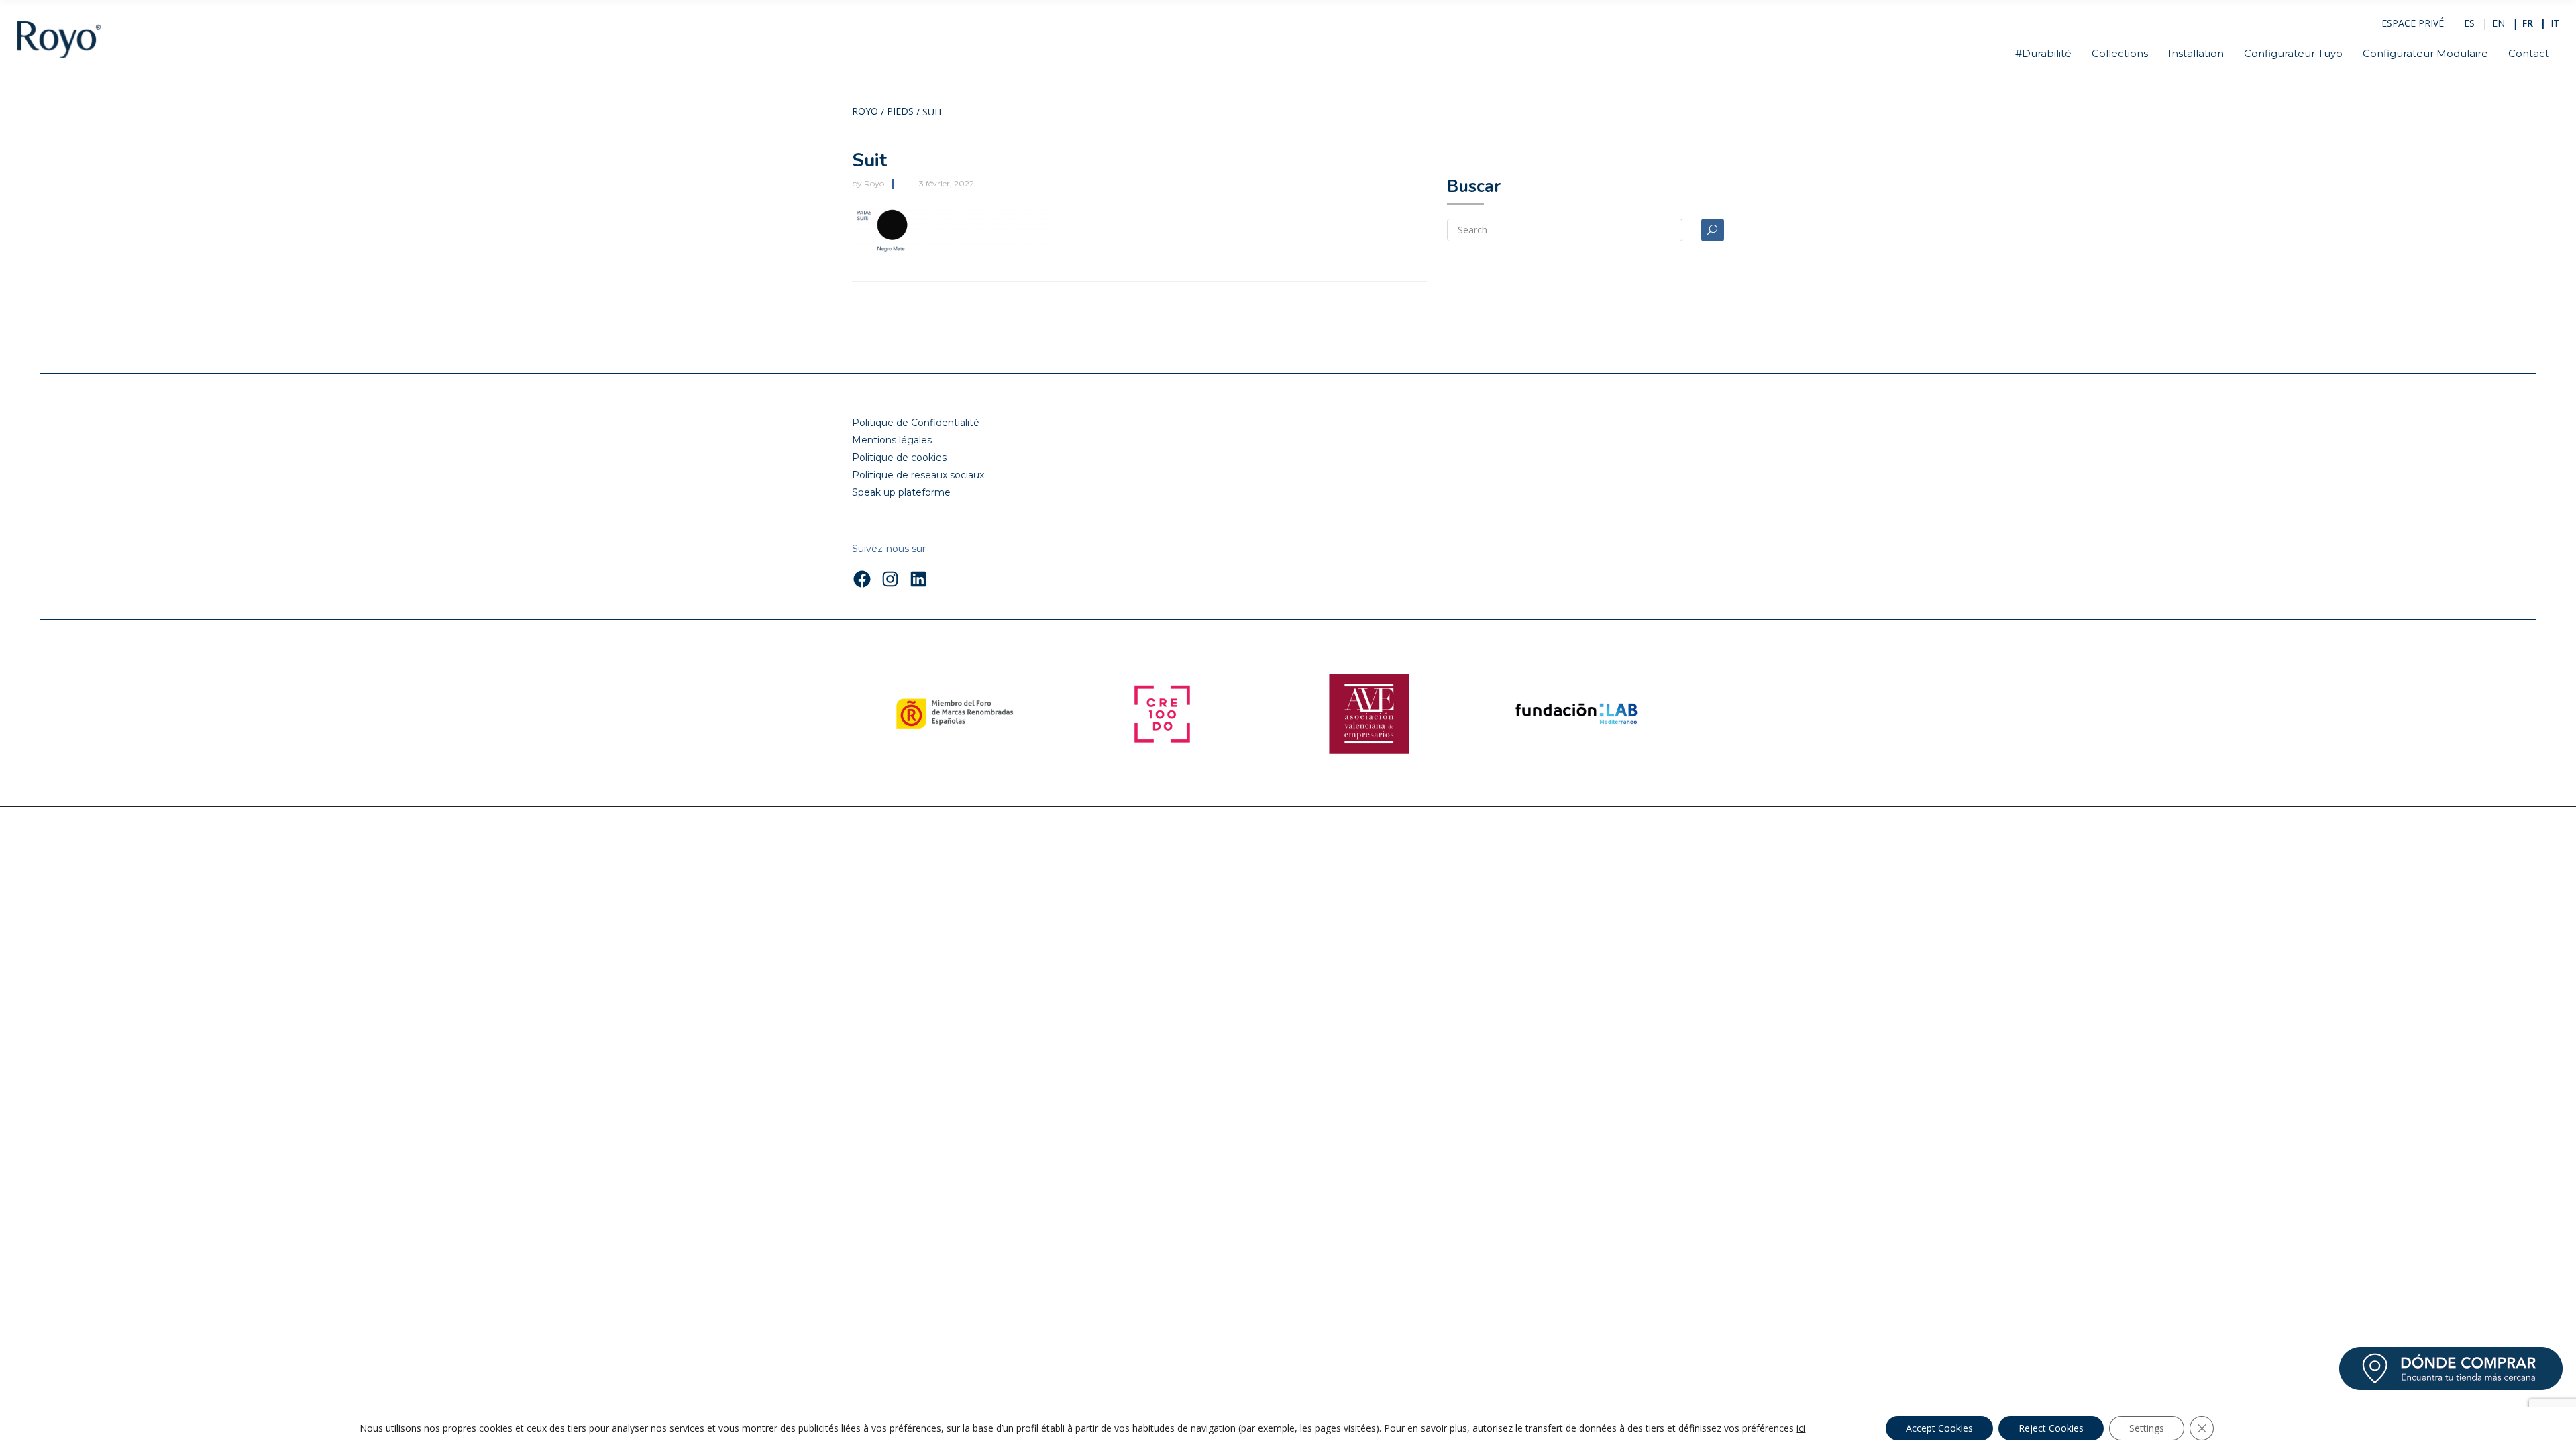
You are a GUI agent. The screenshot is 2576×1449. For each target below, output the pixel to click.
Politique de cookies (899, 458)
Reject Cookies (2051, 1428)
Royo (865, 112)
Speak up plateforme (901, 492)
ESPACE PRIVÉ (2413, 23)
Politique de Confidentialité (916, 423)
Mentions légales (892, 440)
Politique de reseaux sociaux (918, 475)
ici (1801, 1428)
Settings (2147, 1428)
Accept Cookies (1939, 1428)
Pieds (900, 112)
